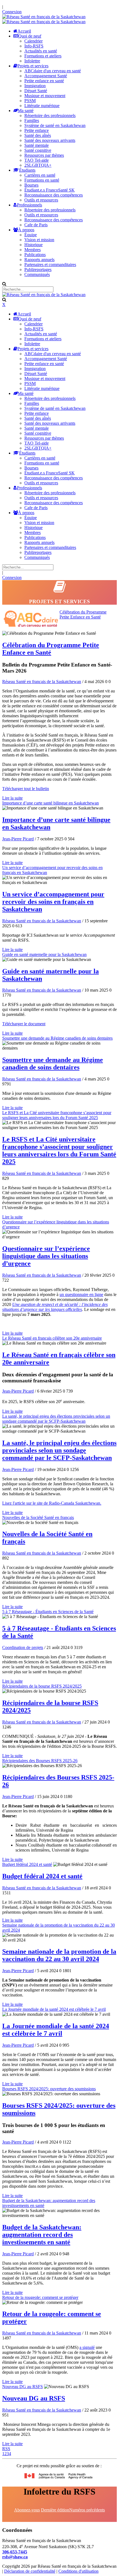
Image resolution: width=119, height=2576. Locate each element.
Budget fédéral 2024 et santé (27, 1864)
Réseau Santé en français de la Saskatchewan (42, 682)
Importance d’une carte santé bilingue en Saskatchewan (51, 803)
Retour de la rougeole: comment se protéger (40, 2297)
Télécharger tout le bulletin (26, 789)
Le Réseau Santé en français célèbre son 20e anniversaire (52, 1338)
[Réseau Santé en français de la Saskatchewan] (44, 17)
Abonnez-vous (27, 2510)
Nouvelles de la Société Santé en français (38, 1517)
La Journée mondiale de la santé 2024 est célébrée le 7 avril (54, 2009)
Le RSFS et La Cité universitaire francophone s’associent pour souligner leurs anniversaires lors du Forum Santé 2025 (57, 1115)
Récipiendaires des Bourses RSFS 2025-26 (40, 1761)
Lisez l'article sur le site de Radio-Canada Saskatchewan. (52, 1503)
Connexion (12, 12)
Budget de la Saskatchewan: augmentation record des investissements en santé (42, 2235)
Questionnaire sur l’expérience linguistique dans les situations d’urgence (46, 1256)
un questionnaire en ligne (81, 1294)
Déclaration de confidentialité (30, 2571)
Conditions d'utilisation (78, 2571)
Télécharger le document (24, 1024)
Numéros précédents (87, 2510)
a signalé (87, 2347)
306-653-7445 (15, 2552)
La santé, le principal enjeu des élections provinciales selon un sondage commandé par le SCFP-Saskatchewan (56, 1419)
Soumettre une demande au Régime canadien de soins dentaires (57, 1038)
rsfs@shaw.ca (15, 2557)
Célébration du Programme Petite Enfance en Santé (83, 614)
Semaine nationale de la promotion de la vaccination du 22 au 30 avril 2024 (59, 1955)
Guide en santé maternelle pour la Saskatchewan (44, 954)
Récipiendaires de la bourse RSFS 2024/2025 (42, 1686)
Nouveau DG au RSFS (23, 2387)
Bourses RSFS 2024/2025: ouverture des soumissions (49, 2089)
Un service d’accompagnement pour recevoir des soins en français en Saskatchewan (53, 902)
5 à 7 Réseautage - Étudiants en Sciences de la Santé (48, 1612)
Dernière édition (55, 2510)
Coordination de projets (23, 1647)
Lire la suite (12, 798)
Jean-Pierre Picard (18, 839)
